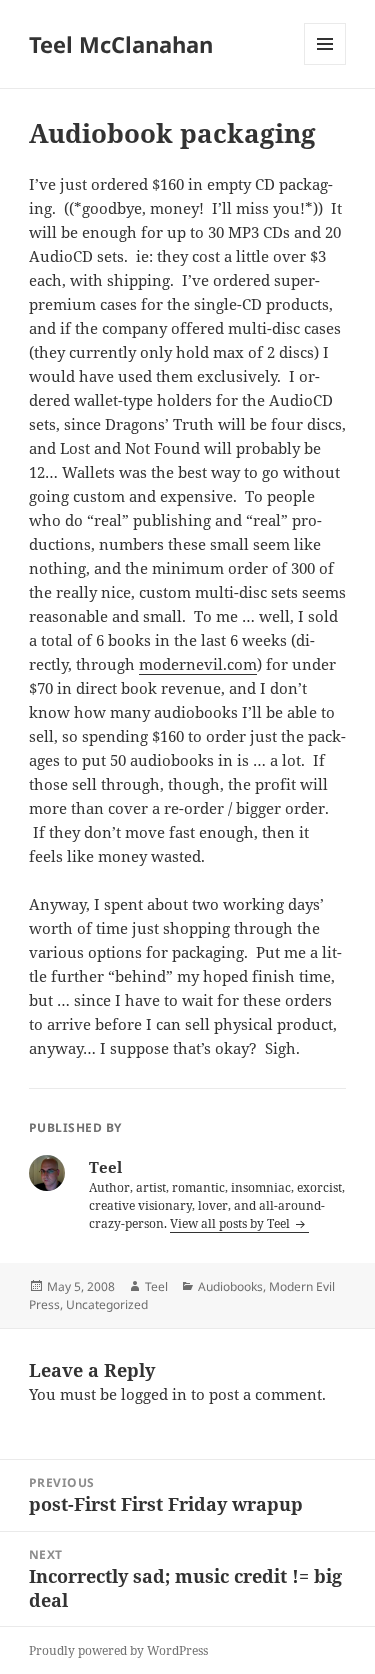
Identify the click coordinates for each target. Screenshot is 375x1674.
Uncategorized (107, 1304)
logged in (154, 1394)
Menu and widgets (325, 64)
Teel (156, 1286)
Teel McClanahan (121, 44)
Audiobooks (230, 1286)
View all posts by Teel (231, 1223)
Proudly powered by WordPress (118, 1650)
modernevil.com (198, 664)
